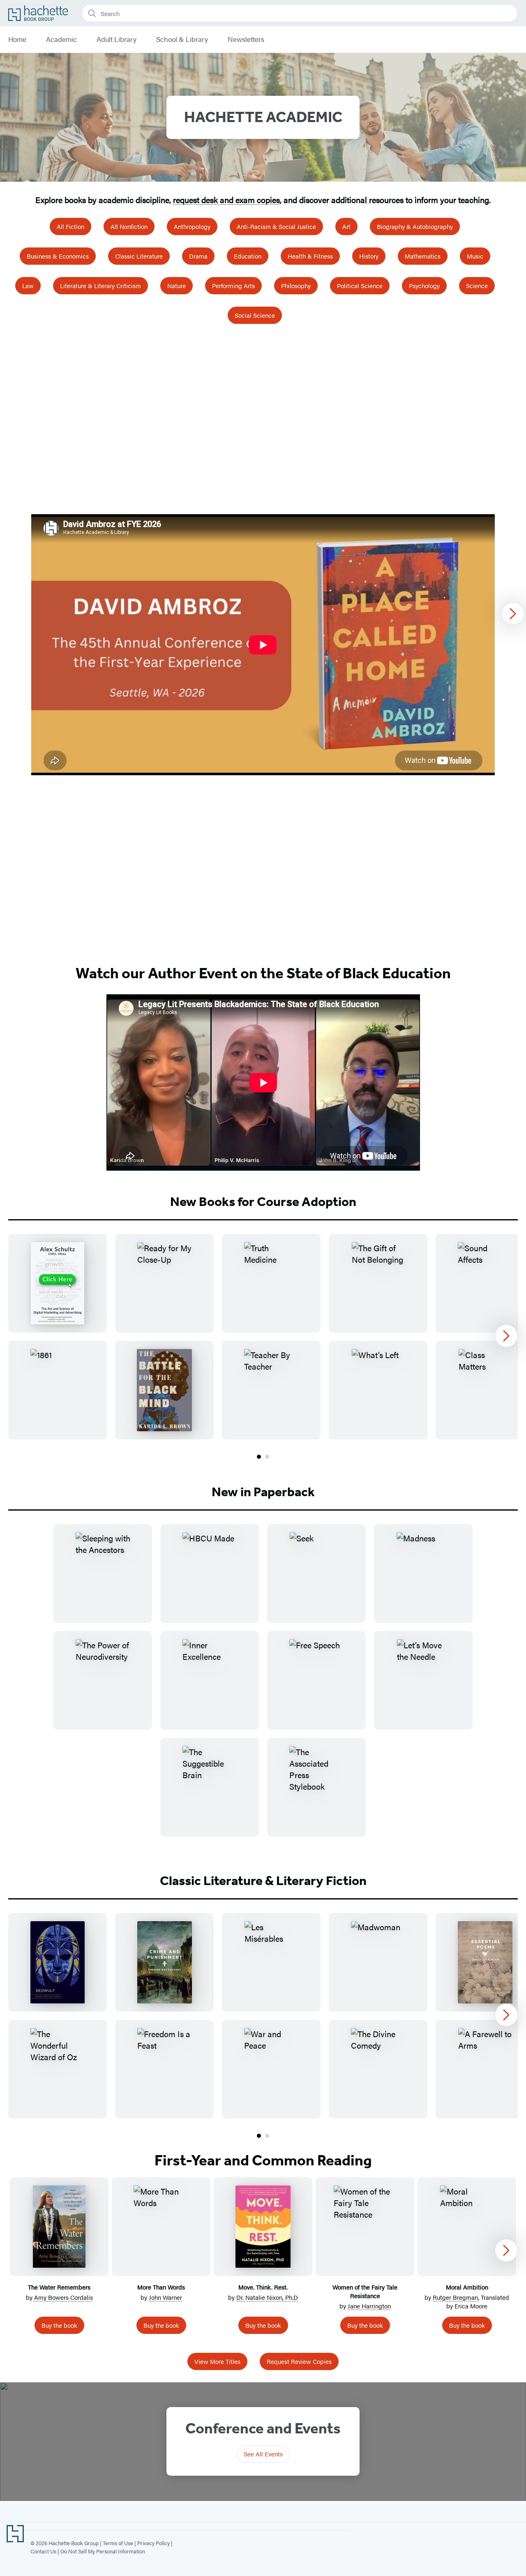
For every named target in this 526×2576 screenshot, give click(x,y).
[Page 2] (267, 1457)
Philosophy (296, 285)
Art (346, 226)
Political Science (360, 285)
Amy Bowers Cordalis (63, 2297)
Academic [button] (61, 39)
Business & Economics (58, 256)
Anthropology (192, 226)
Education (248, 256)
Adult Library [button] (117, 39)
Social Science (255, 315)
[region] (263, 645)
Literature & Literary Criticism (100, 285)
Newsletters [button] (246, 39)
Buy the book (59, 2325)
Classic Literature (139, 256)
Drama (198, 256)
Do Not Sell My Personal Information (103, 2551)
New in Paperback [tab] (263, 1492)
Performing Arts (233, 285)
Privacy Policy (153, 2543)
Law (28, 285)
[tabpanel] (263, 1347)
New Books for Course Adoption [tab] (263, 1201)
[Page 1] (259, 1457)
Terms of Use (118, 2543)
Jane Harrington (369, 2306)
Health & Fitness (310, 256)
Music (475, 256)
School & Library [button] (182, 39)
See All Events (263, 2454)
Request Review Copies (299, 2361)
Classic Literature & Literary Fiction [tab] (263, 1881)
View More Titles (217, 2361)
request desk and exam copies (226, 200)
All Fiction (70, 226)
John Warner (165, 2297)
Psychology (424, 285)
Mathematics (423, 256)
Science (477, 285)
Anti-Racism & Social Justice (276, 226)
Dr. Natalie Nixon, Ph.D (267, 2297)
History (369, 256)
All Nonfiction (129, 226)
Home (17, 39)
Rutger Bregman (455, 2297)
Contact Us (43, 2551)
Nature (176, 285)
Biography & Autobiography (415, 226)
